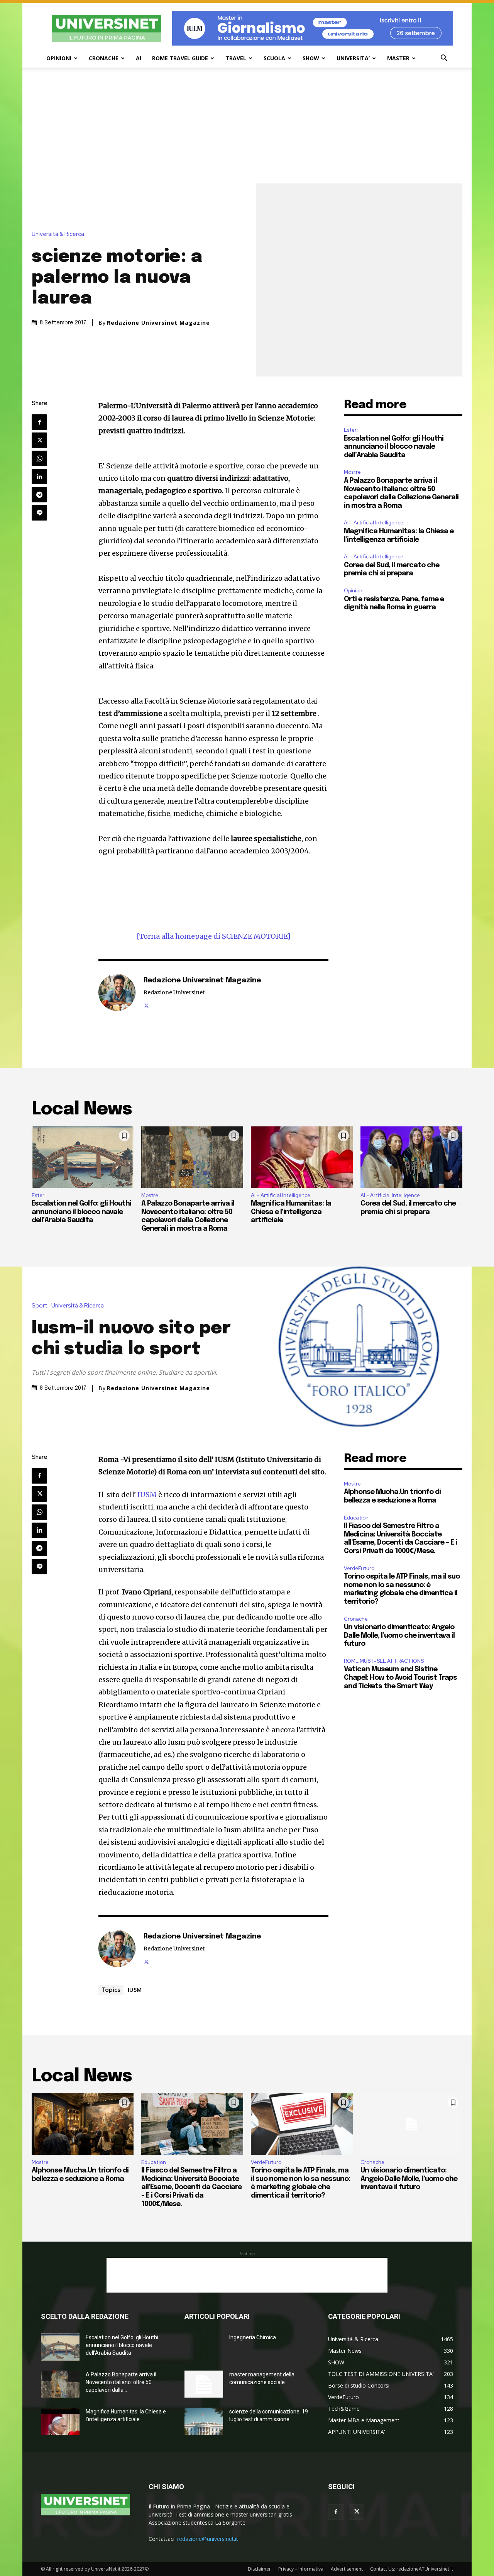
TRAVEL (236, 58)
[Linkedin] (39, 477)
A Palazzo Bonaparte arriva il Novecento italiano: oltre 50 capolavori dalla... (121, 2382)
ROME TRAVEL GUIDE (180, 58)
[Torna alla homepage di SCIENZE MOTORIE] (214, 936)
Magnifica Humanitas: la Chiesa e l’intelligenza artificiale (291, 1212)
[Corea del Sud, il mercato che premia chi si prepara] (411, 1157)
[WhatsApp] (39, 458)
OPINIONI (59, 58)
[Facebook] (39, 422)
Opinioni (354, 591)
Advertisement (347, 2569)
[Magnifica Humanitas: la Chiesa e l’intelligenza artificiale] (302, 1157)
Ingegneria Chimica (253, 2337)
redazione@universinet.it (208, 2539)
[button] (444, 59)
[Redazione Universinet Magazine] (117, 992)
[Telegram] (39, 495)
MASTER (398, 58)
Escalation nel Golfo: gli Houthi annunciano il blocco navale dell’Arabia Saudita (394, 447)
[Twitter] (39, 440)
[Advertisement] (247, 125)
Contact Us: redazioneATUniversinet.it (412, 2569)
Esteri (351, 430)
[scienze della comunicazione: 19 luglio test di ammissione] (204, 2421)
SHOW (311, 58)
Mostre (352, 472)
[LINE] (39, 513)
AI (139, 58)
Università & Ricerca (58, 234)
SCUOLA (274, 58)
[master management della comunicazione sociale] (204, 2384)
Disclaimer (259, 2569)
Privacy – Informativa (301, 2569)
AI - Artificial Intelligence (374, 523)
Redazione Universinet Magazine (158, 323)
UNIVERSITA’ (353, 58)
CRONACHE (104, 58)
